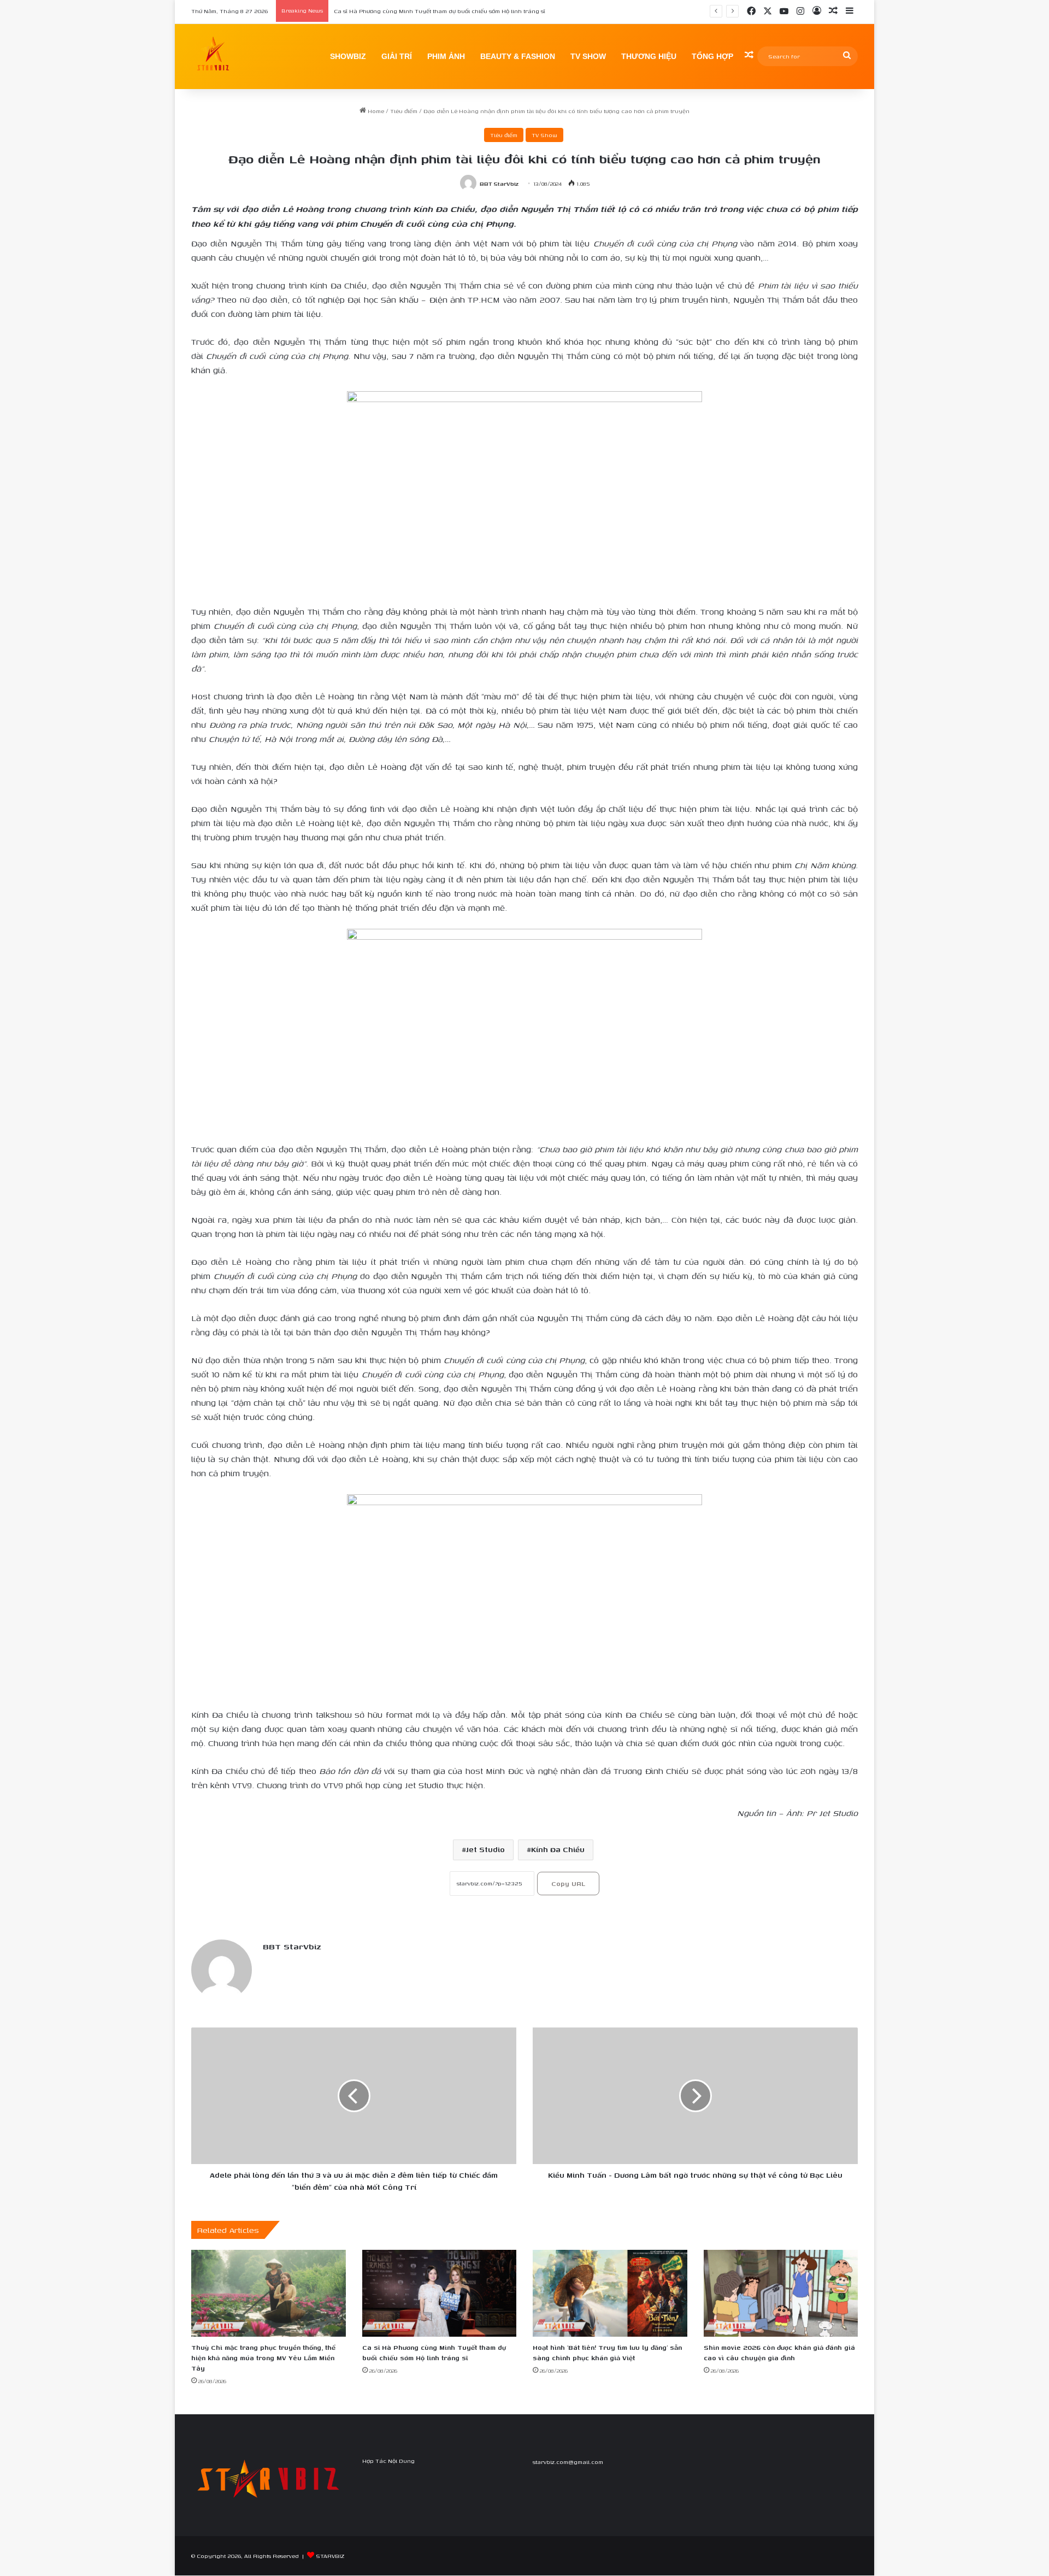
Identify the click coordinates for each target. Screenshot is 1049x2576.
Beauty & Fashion (518, 56)
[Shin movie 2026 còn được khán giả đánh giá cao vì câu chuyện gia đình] (781, 2293)
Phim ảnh (446, 56)
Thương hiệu (649, 56)
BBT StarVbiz (499, 184)
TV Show (588, 56)
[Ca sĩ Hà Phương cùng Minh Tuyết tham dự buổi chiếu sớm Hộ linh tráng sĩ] (440, 2293)
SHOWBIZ (348, 56)
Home (375, 111)
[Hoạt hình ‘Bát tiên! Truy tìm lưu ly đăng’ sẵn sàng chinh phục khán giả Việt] (610, 2293)
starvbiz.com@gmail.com (568, 2462)
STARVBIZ (330, 2556)
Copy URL (568, 1884)
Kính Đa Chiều (558, 1850)
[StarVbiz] (213, 56)
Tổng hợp (712, 56)
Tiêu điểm (404, 111)
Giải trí (397, 56)
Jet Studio (485, 1850)
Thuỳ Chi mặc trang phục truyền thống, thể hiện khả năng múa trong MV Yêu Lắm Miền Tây (263, 2358)
